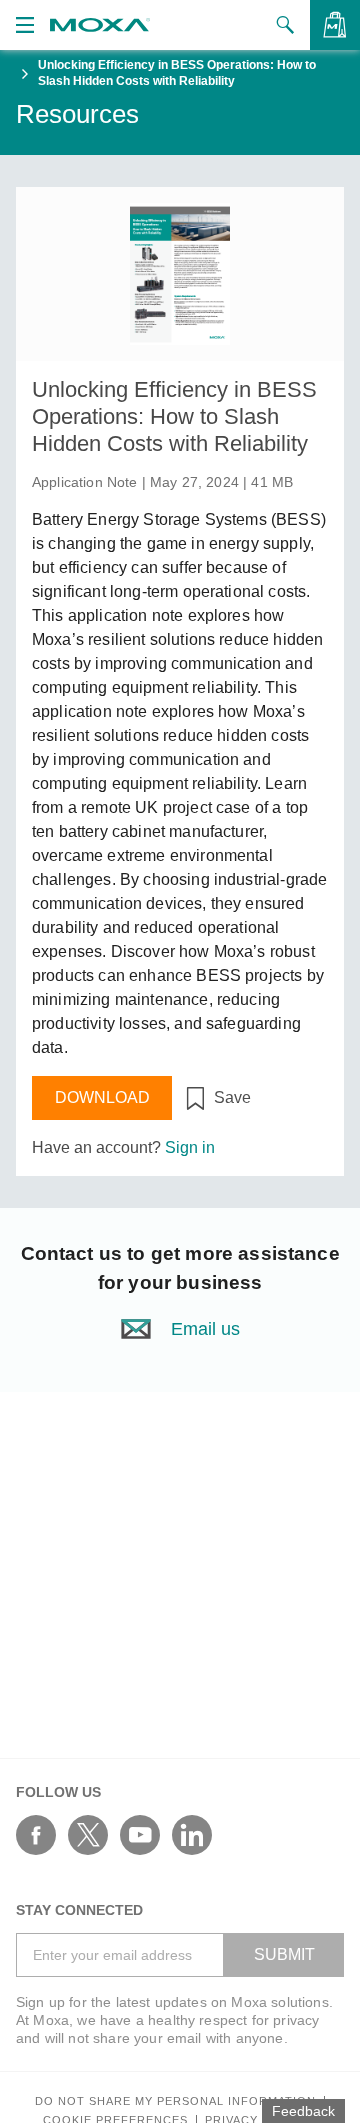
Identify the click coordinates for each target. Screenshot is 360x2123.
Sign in (190, 1147)
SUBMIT (284, 1954)
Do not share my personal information (175, 2101)
